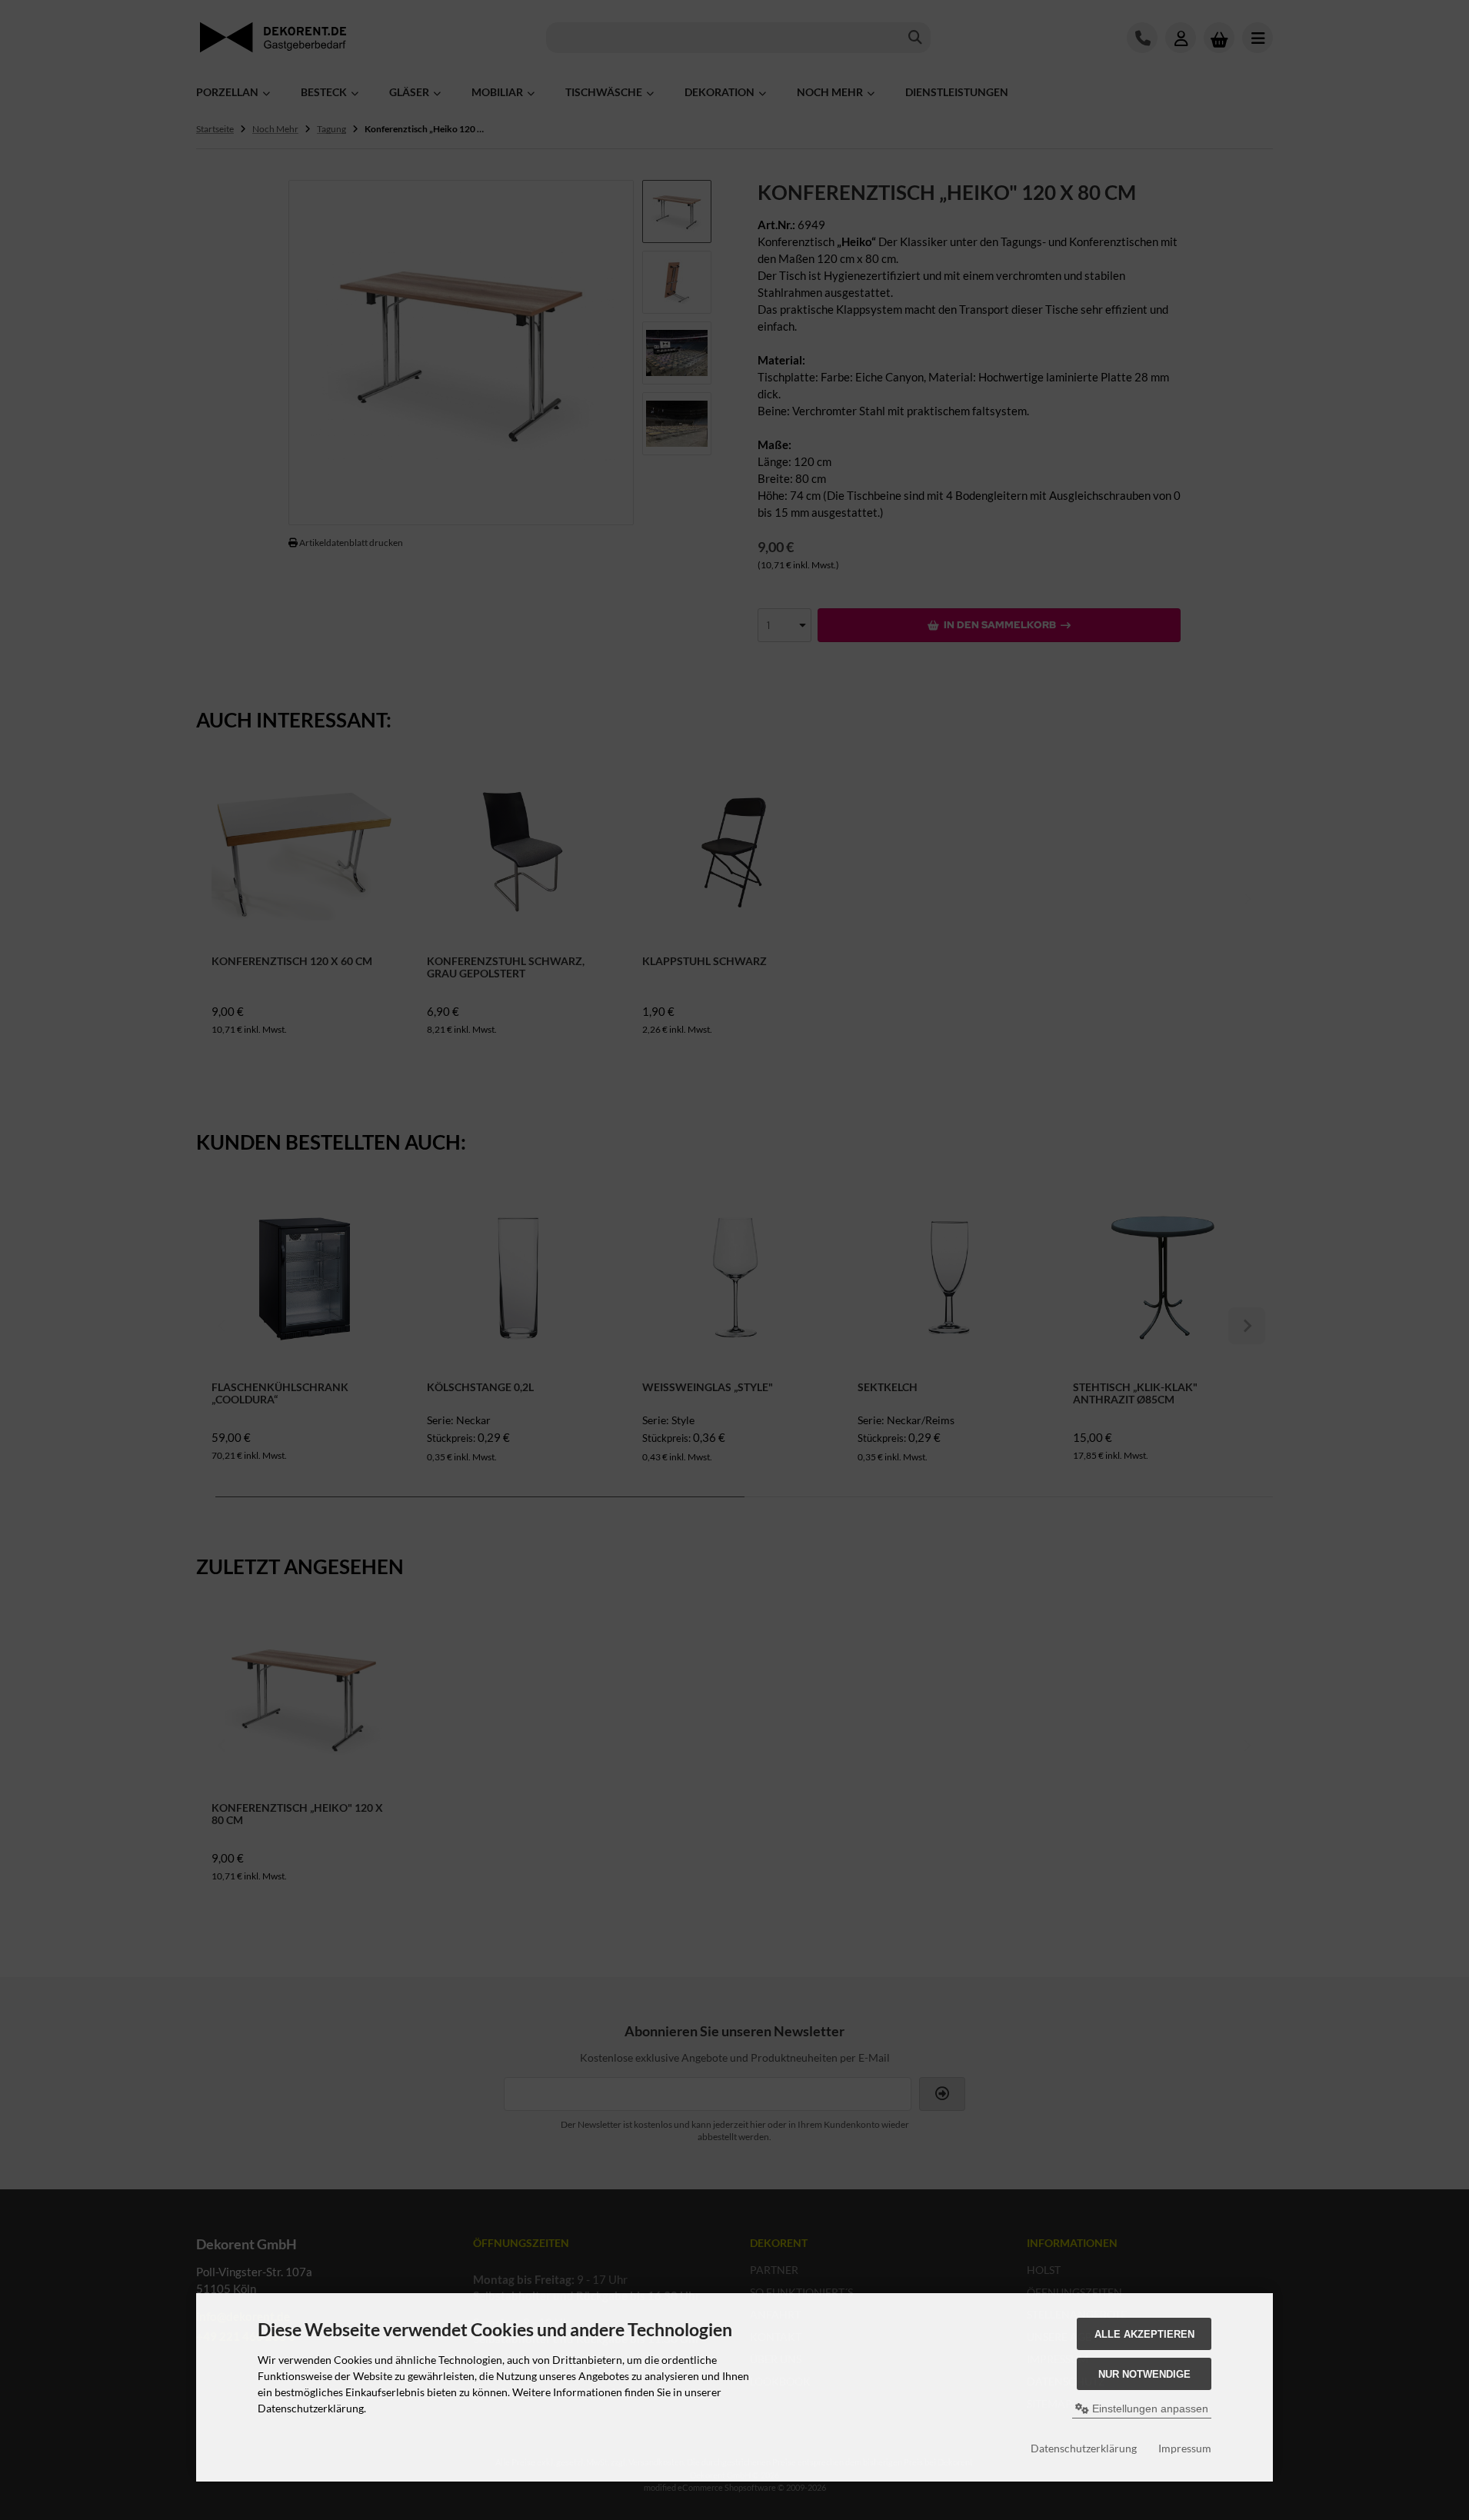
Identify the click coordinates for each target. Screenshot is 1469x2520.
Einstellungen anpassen (1149, 2408)
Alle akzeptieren (1144, 2334)
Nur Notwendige (1144, 2374)
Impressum (1185, 2448)
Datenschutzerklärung (1084, 2448)
